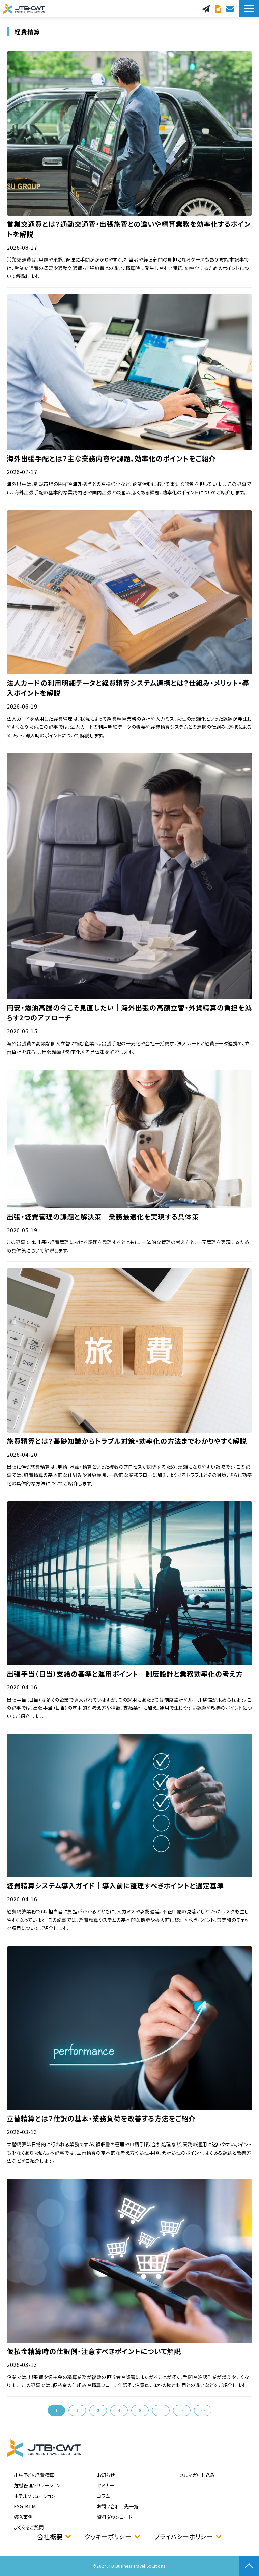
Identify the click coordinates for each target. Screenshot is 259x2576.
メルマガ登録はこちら (207, 9)
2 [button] (77, 2410)
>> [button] (203, 2410)
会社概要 (50, 2536)
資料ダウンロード (219, 9)
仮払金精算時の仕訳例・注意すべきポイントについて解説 (94, 2351)
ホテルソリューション (34, 2496)
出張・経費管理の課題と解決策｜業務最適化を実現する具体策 (103, 1217)
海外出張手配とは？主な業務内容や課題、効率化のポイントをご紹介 (111, 458)
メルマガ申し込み (197, 2475)
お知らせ (106, 2475)
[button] (249, 9)
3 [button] (98, 2410)
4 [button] (119, 2410)
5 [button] (140, 2410)
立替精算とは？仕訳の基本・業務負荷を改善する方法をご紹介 (101, 2118)
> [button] (182, 2410)
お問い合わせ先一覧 (118, 2506)
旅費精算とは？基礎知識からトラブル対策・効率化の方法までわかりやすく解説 (127, 1441)
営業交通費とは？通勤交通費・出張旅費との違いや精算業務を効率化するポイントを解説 (129, 229)
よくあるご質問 (29, 2527)
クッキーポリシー (108, 2536)
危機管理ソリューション (37, 2485)
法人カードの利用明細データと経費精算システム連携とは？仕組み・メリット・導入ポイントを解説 (128, 688)
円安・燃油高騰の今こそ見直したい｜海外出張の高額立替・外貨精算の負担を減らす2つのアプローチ (129, 1012)
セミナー (105, 2485)
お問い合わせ (231, 9)
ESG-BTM (25, 2506)
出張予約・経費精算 (34, 2475)
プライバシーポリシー (183, 2536)
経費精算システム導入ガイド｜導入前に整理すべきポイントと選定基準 (115, 1886)
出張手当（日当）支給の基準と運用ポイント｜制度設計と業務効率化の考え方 (125, 1674)
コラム (103, 2496)
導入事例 (23, 2517)
